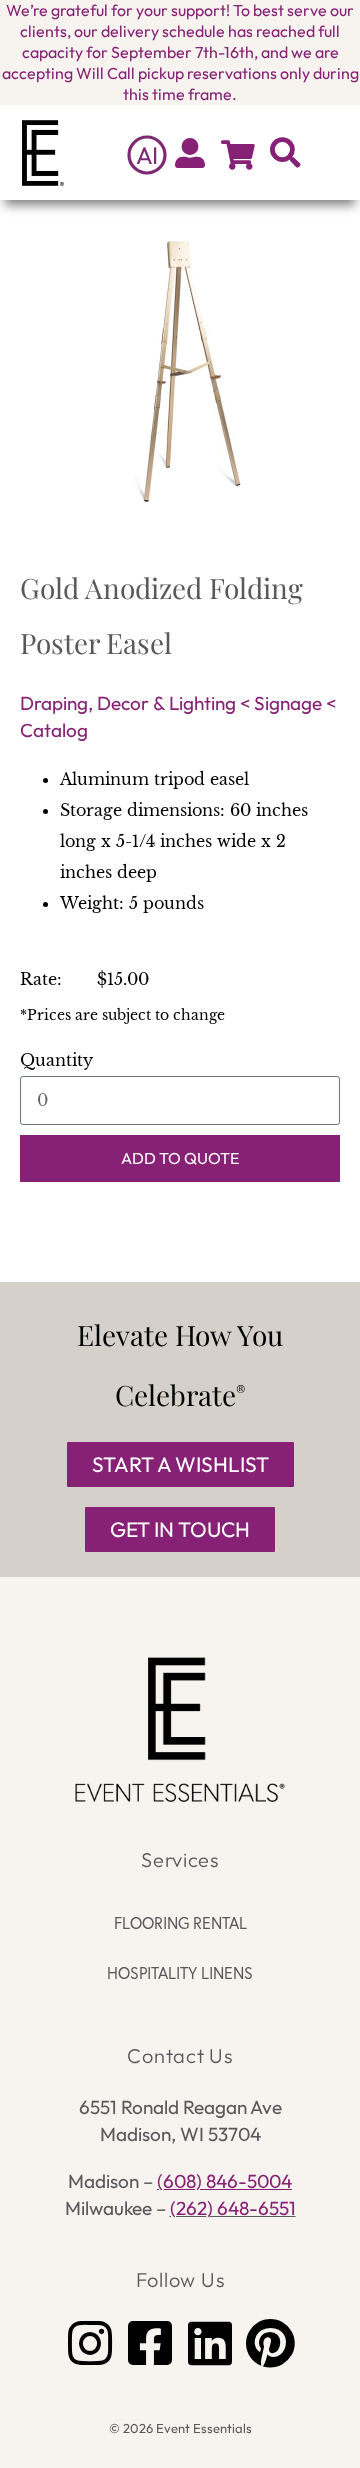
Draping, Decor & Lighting (128, 703)
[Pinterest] (270, 2343)
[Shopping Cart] (238, 155)
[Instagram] (90, 2343)
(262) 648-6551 (233, 2208)
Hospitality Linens (180, 1973)
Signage (288, 703)
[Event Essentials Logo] (180, 1730)
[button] (331, 152)
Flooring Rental (180, 1923)
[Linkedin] (210, 2343)
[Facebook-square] (150, 2343)
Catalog (54, 730)
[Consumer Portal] (190, 153)
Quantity (56, 1060)
